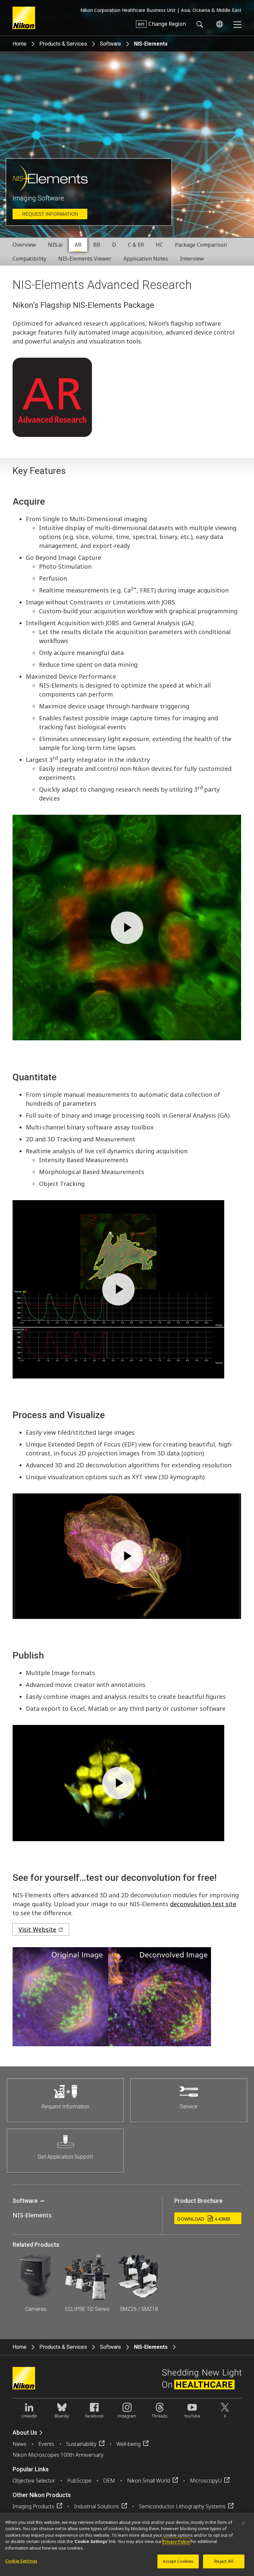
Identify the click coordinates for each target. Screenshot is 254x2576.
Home (20, 44)
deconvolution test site (203, 1904)
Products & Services (63, 44)
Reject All (224, 2561)
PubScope (79, 2481)
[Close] (243, 2523)
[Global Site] (218, 24)
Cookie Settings (21, 2561)
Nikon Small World (148, 2481)
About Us (25, 2433)
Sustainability (81, 2444)
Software (110, 44)
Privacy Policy (176, 2541)
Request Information (50, 214)
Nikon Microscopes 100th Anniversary (58, 2455)
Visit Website (37, 1929)
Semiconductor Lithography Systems (182, 2506)
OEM (109, 2481)
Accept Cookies (178, 2561)
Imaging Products (33, 2506)
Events (46, 2444)
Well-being (128, 2444)
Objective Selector (34, 2481)
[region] (127, 2544)
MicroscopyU (206, 2481)
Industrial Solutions (97, 2506)
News (20, 2444)
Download (204, 2219)
